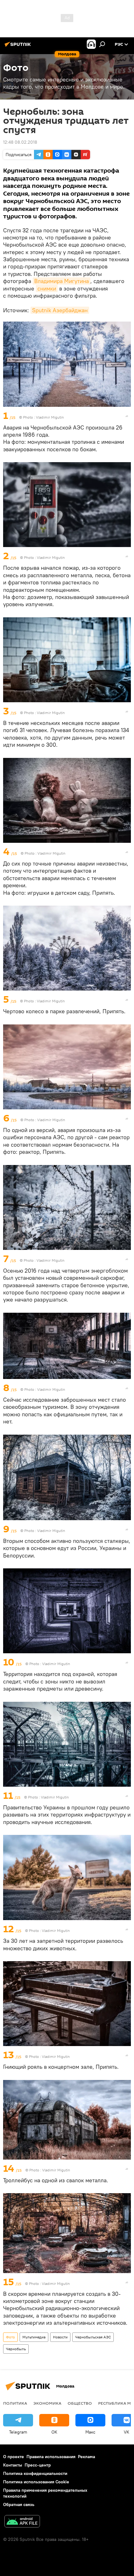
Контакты (13, 2465)
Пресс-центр (38, 2465)
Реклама (86, 2457)
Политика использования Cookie (36, 2482)
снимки (47, 288)
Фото (10, 2337)
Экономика (47, 2403)
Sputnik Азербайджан (60, 310)
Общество (80, 2403)
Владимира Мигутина (62, 281)
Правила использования (51, 2457)
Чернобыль (16, 2349)
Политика (15, 2403)
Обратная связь (19, 2504)
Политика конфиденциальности (35, 2473)
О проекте (14, 2457)
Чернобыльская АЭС (93, 2337)
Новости (60, 2337)
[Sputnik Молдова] (19, 47)
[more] (127, 416)
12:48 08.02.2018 (20, 142)
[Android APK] (22, 2522)
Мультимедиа (34, 2337)
